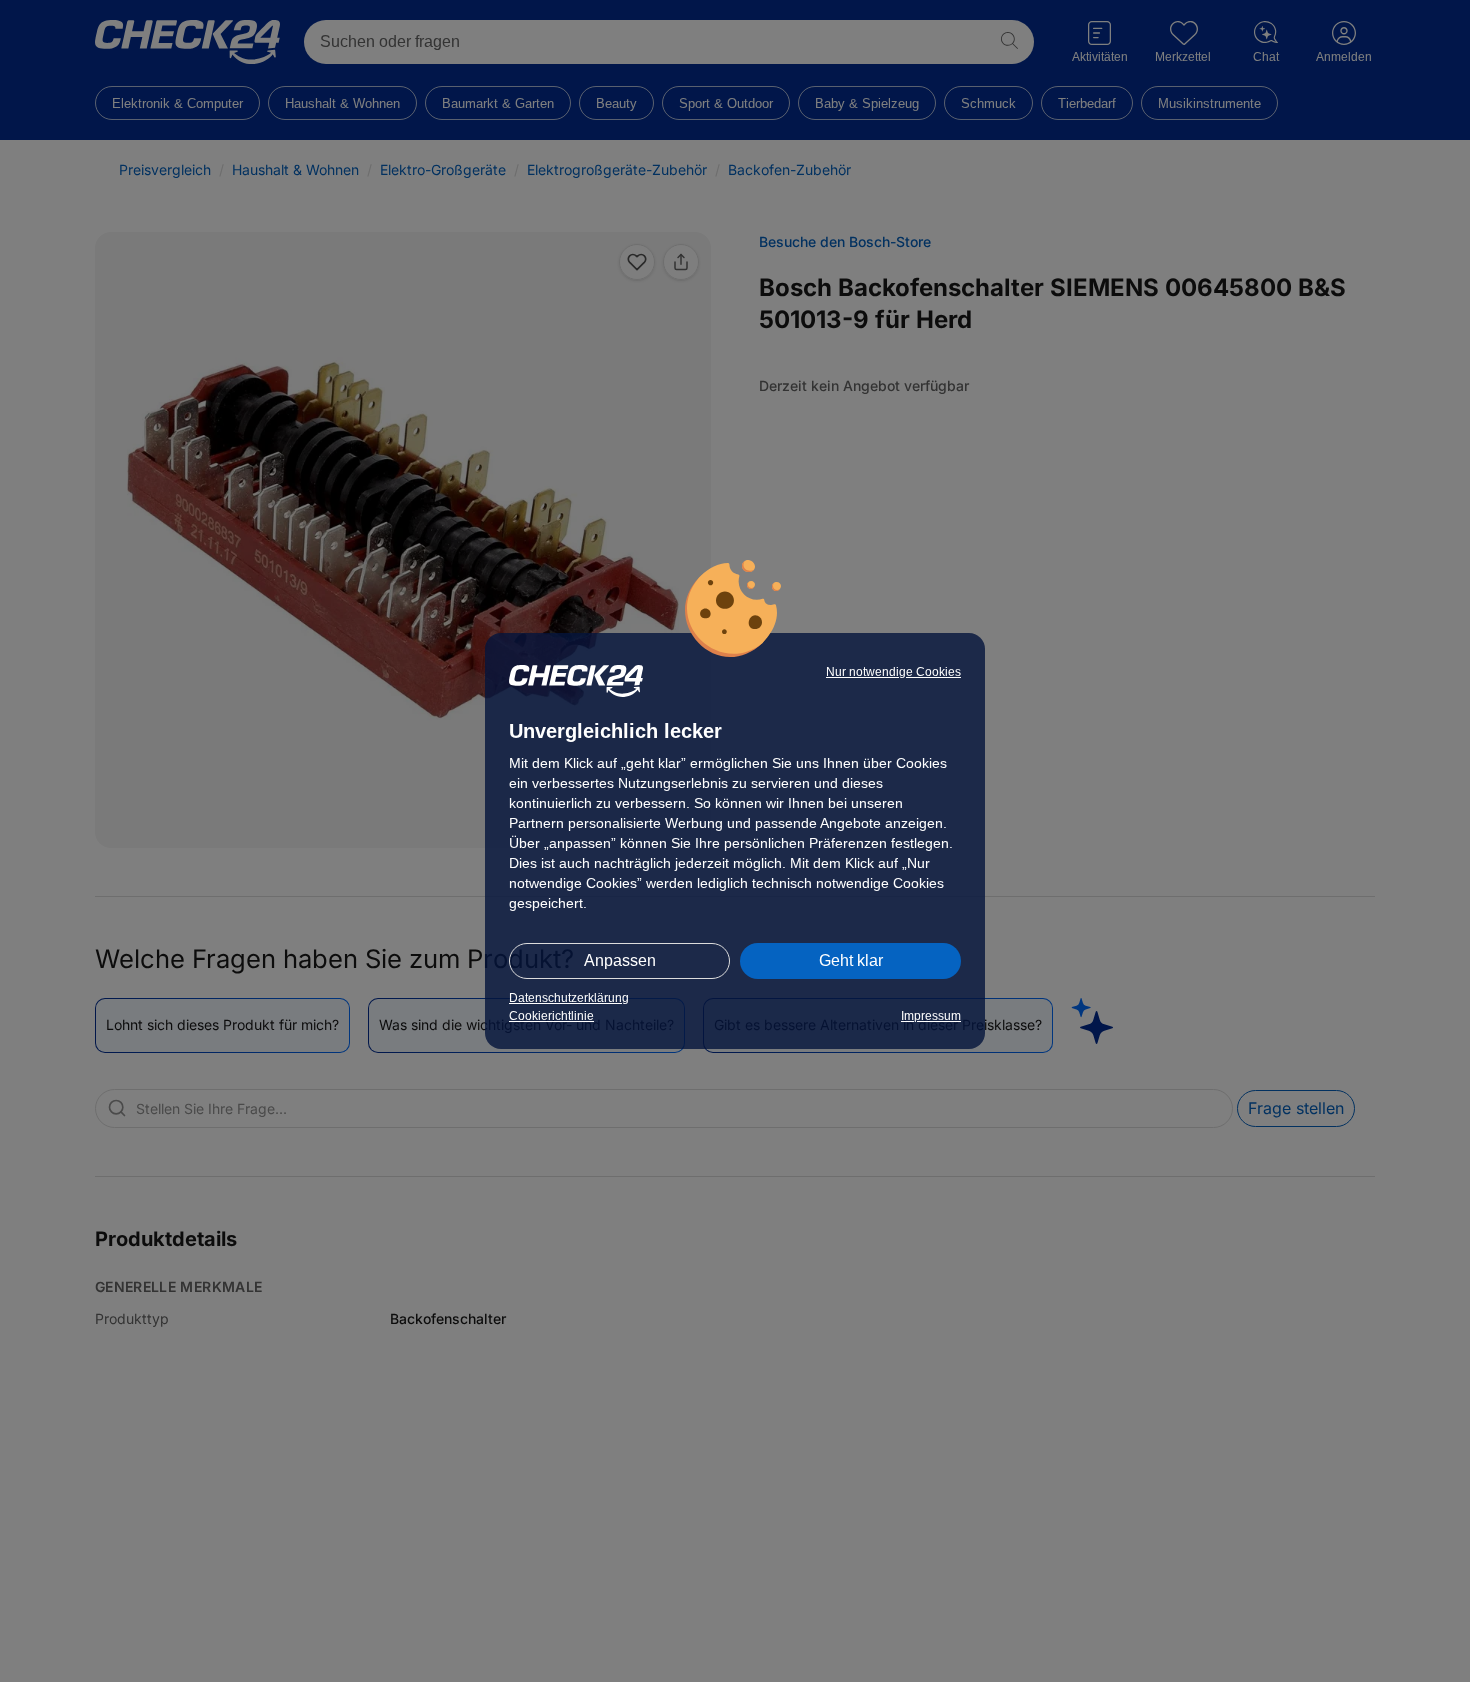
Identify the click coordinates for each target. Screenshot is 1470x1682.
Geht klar (851, 960)
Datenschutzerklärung (569, 998)
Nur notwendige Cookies (893, 672)
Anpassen (620, 960)
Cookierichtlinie (551, 1016)
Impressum (931, 1016)
